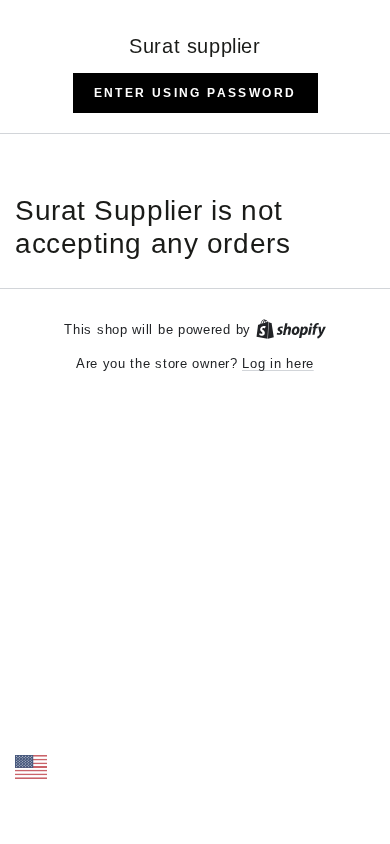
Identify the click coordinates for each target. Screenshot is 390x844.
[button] (195, 93)
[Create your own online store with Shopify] (291, 329)
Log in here (278, 363)
